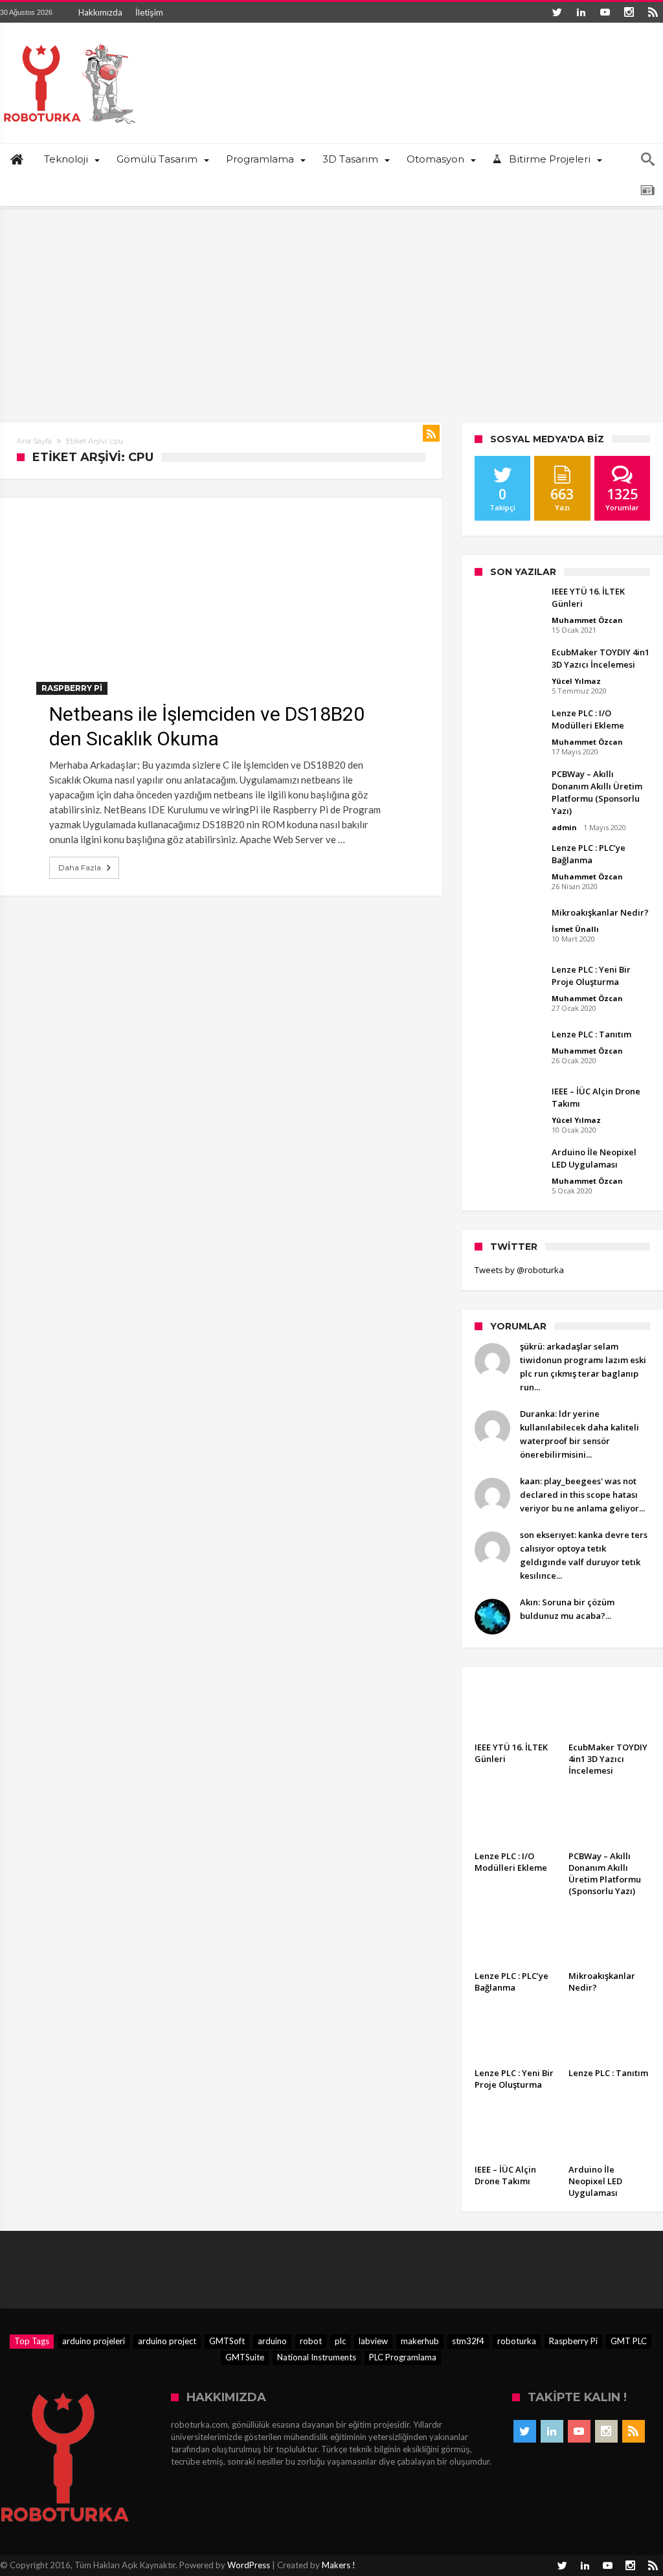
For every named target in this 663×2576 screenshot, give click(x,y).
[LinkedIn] (581, 12)
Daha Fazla (80, 867)
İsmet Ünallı (575, 929)
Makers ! (339, 2565)
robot (311, 2341)
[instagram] (629, 12)
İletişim (149, 12)
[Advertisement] (331, 306)
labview (373, 2341)
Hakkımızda (100, 12)
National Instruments (317, 2357)
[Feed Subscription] (431, 433)
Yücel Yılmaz (576, 681)
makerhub (420, 2341)
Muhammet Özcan (587, 620)
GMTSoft (227, 2341)
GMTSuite (245, 2357)
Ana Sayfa (34, 441)
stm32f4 (468, 2341)
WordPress (249, 2565)
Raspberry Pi (72, 688)
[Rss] (653, 12)
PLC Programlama (403, 2357)
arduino (272, 2341)
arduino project (167, 2341)
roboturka (517, 2341)
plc (340, 2341)
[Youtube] (605, 12)
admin (564, 827)
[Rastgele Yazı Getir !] (647, 190)
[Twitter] (557, 12)
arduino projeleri (94, 2341)
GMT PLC (629, 2341)
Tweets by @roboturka (519, 1270)
